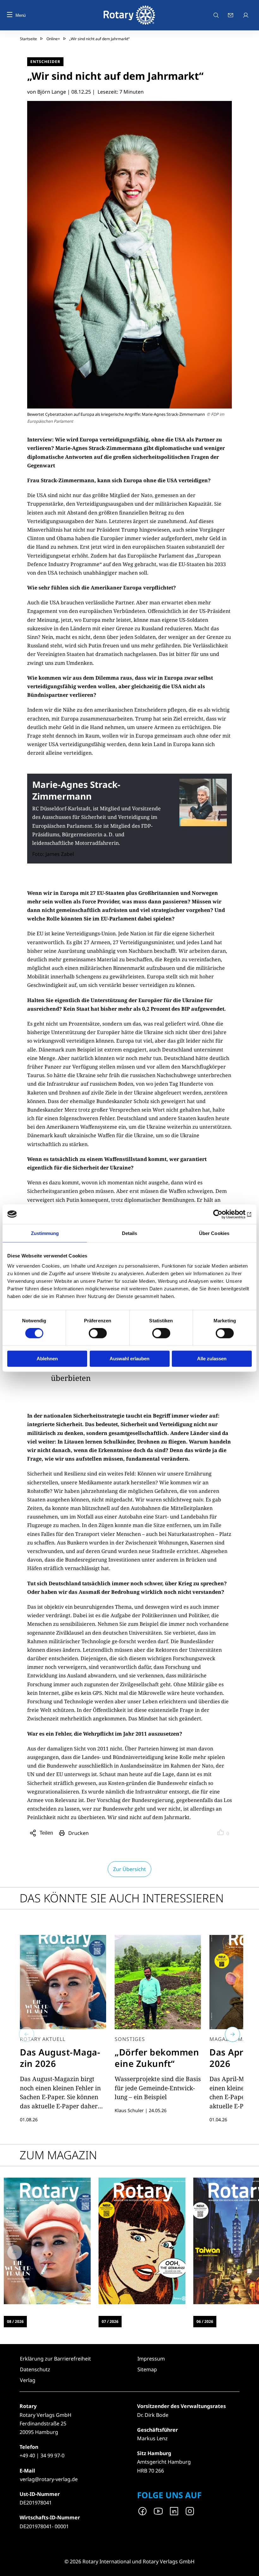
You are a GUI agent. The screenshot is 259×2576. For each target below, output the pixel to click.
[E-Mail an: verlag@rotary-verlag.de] (231, 15)
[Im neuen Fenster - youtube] (158, 2511)
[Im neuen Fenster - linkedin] (174, 2511)
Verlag (28, 2380)
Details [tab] (130, 1233)
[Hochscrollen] (248, 2565)
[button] (27, 2034)
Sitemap (147, 2369)
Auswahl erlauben (129, 1359)
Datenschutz (35, 2369)
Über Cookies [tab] (214, 1233)
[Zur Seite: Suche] (216, 15)
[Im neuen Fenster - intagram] (190, 2511)
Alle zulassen (212, 1359)
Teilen (47, 1834)
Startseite (28, 39)
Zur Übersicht (129, 1869)
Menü (21, 15)
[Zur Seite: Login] (246, 15)
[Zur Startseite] (129, 15)
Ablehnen (47, 1359)
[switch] (98, 1333)
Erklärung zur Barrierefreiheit (55, 2359)
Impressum (151, 2359)
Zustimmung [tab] (45, 1233)
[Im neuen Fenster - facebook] (142, 2511)
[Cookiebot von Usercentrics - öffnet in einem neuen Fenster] (224, 1214)
